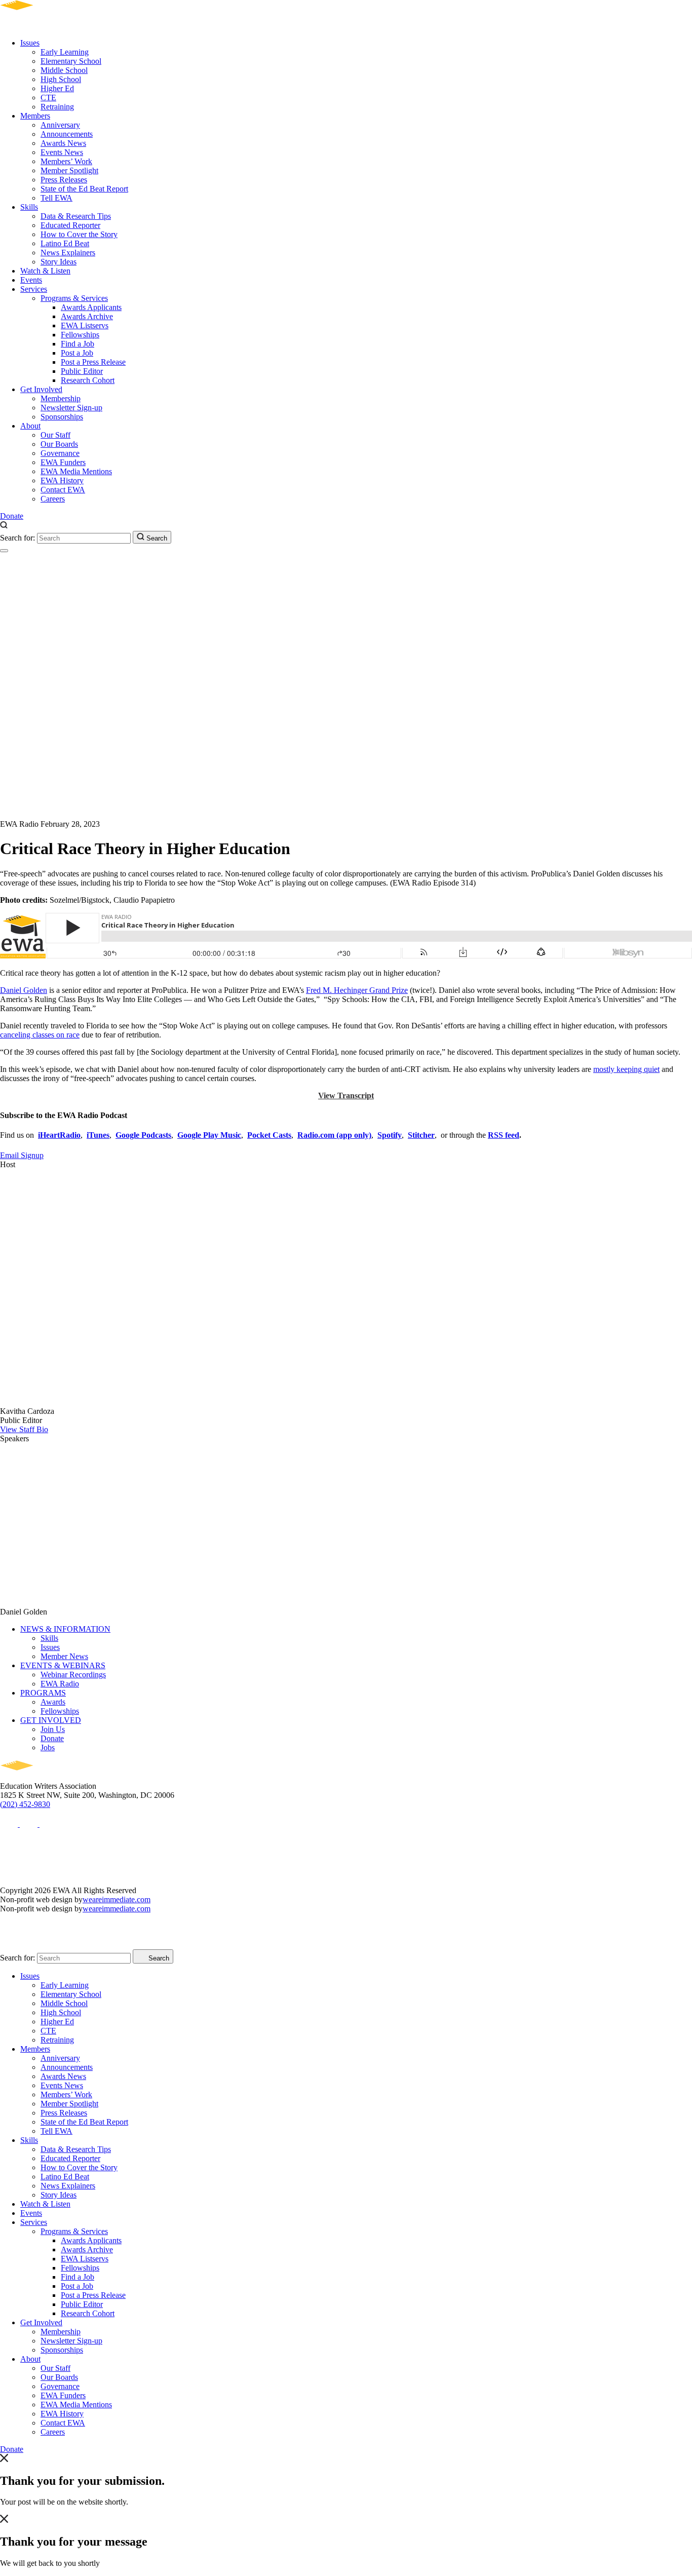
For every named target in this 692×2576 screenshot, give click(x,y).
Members (35, 116)
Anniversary (60, 125)
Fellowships (80, 335)
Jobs (48, 1747)
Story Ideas (59, 262)
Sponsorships (62, 417)
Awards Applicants (91, 307)
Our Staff (55, 435)
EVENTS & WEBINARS (63, 1665)
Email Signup (22, 1155)
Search (156, 538)
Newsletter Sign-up (71, 408)
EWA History (62, 480)
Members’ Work (66, 161)
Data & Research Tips (76, 216)
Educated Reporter (70, 225)
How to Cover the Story (79, 234)
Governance (60, 453)
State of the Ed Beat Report (84, 189)
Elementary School (71, 61)
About (30, 426)
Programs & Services (74, 298)
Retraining (57, 107)
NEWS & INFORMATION (65, 1629)
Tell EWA (56, 198)
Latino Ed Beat (65, 243)
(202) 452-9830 (25, 1804)
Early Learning (65, 52)
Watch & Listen (45, 271)
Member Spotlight (69, 170)
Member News (64, 1656)
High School (61, 79)
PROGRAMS (43, 1693)
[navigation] (4, 551)
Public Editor (82, 371)
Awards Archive (87, 316)
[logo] (46, 26)
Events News (62, 152)
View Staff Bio (24, 1429)
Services (34, 289)
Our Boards (59, 444)
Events (31, 280)
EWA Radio (60, 1684)
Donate (12, 516)
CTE (48, 98)
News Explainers (68, 253)
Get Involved (41, 389)
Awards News (63, 143)
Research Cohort (88, 380)
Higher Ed (57, 88)
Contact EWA (63, 490)
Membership (61, 398)
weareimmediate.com (117, 1899)
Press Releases (64, 180)
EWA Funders (63, 462)
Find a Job (78, 344)
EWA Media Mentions (76, 471)
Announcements (67, 134)
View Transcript (346, 1095)
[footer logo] (46, 1777)
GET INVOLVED (51, 1720)
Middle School (64, 70)
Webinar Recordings (73, 1675)
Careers (53, 499)
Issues (30, 43)
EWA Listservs (85, 325)
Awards (53, 1702)
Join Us (53, 1729)
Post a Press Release (93, 362)
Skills (29, 207)
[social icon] (10, 1824)
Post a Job (77, 353)
